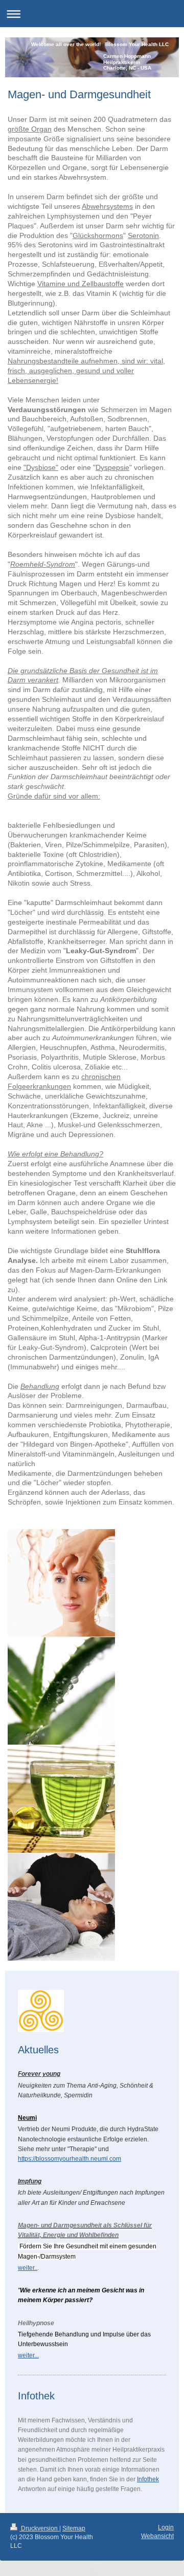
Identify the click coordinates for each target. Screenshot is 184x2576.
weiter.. (28, 2268)
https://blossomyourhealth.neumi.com (70, 2159)
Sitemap (74, 2528)
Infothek (148, 2479)
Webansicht (157, 2536)
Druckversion (39, 2528)
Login (166, 2527)
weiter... (28, 2355)
